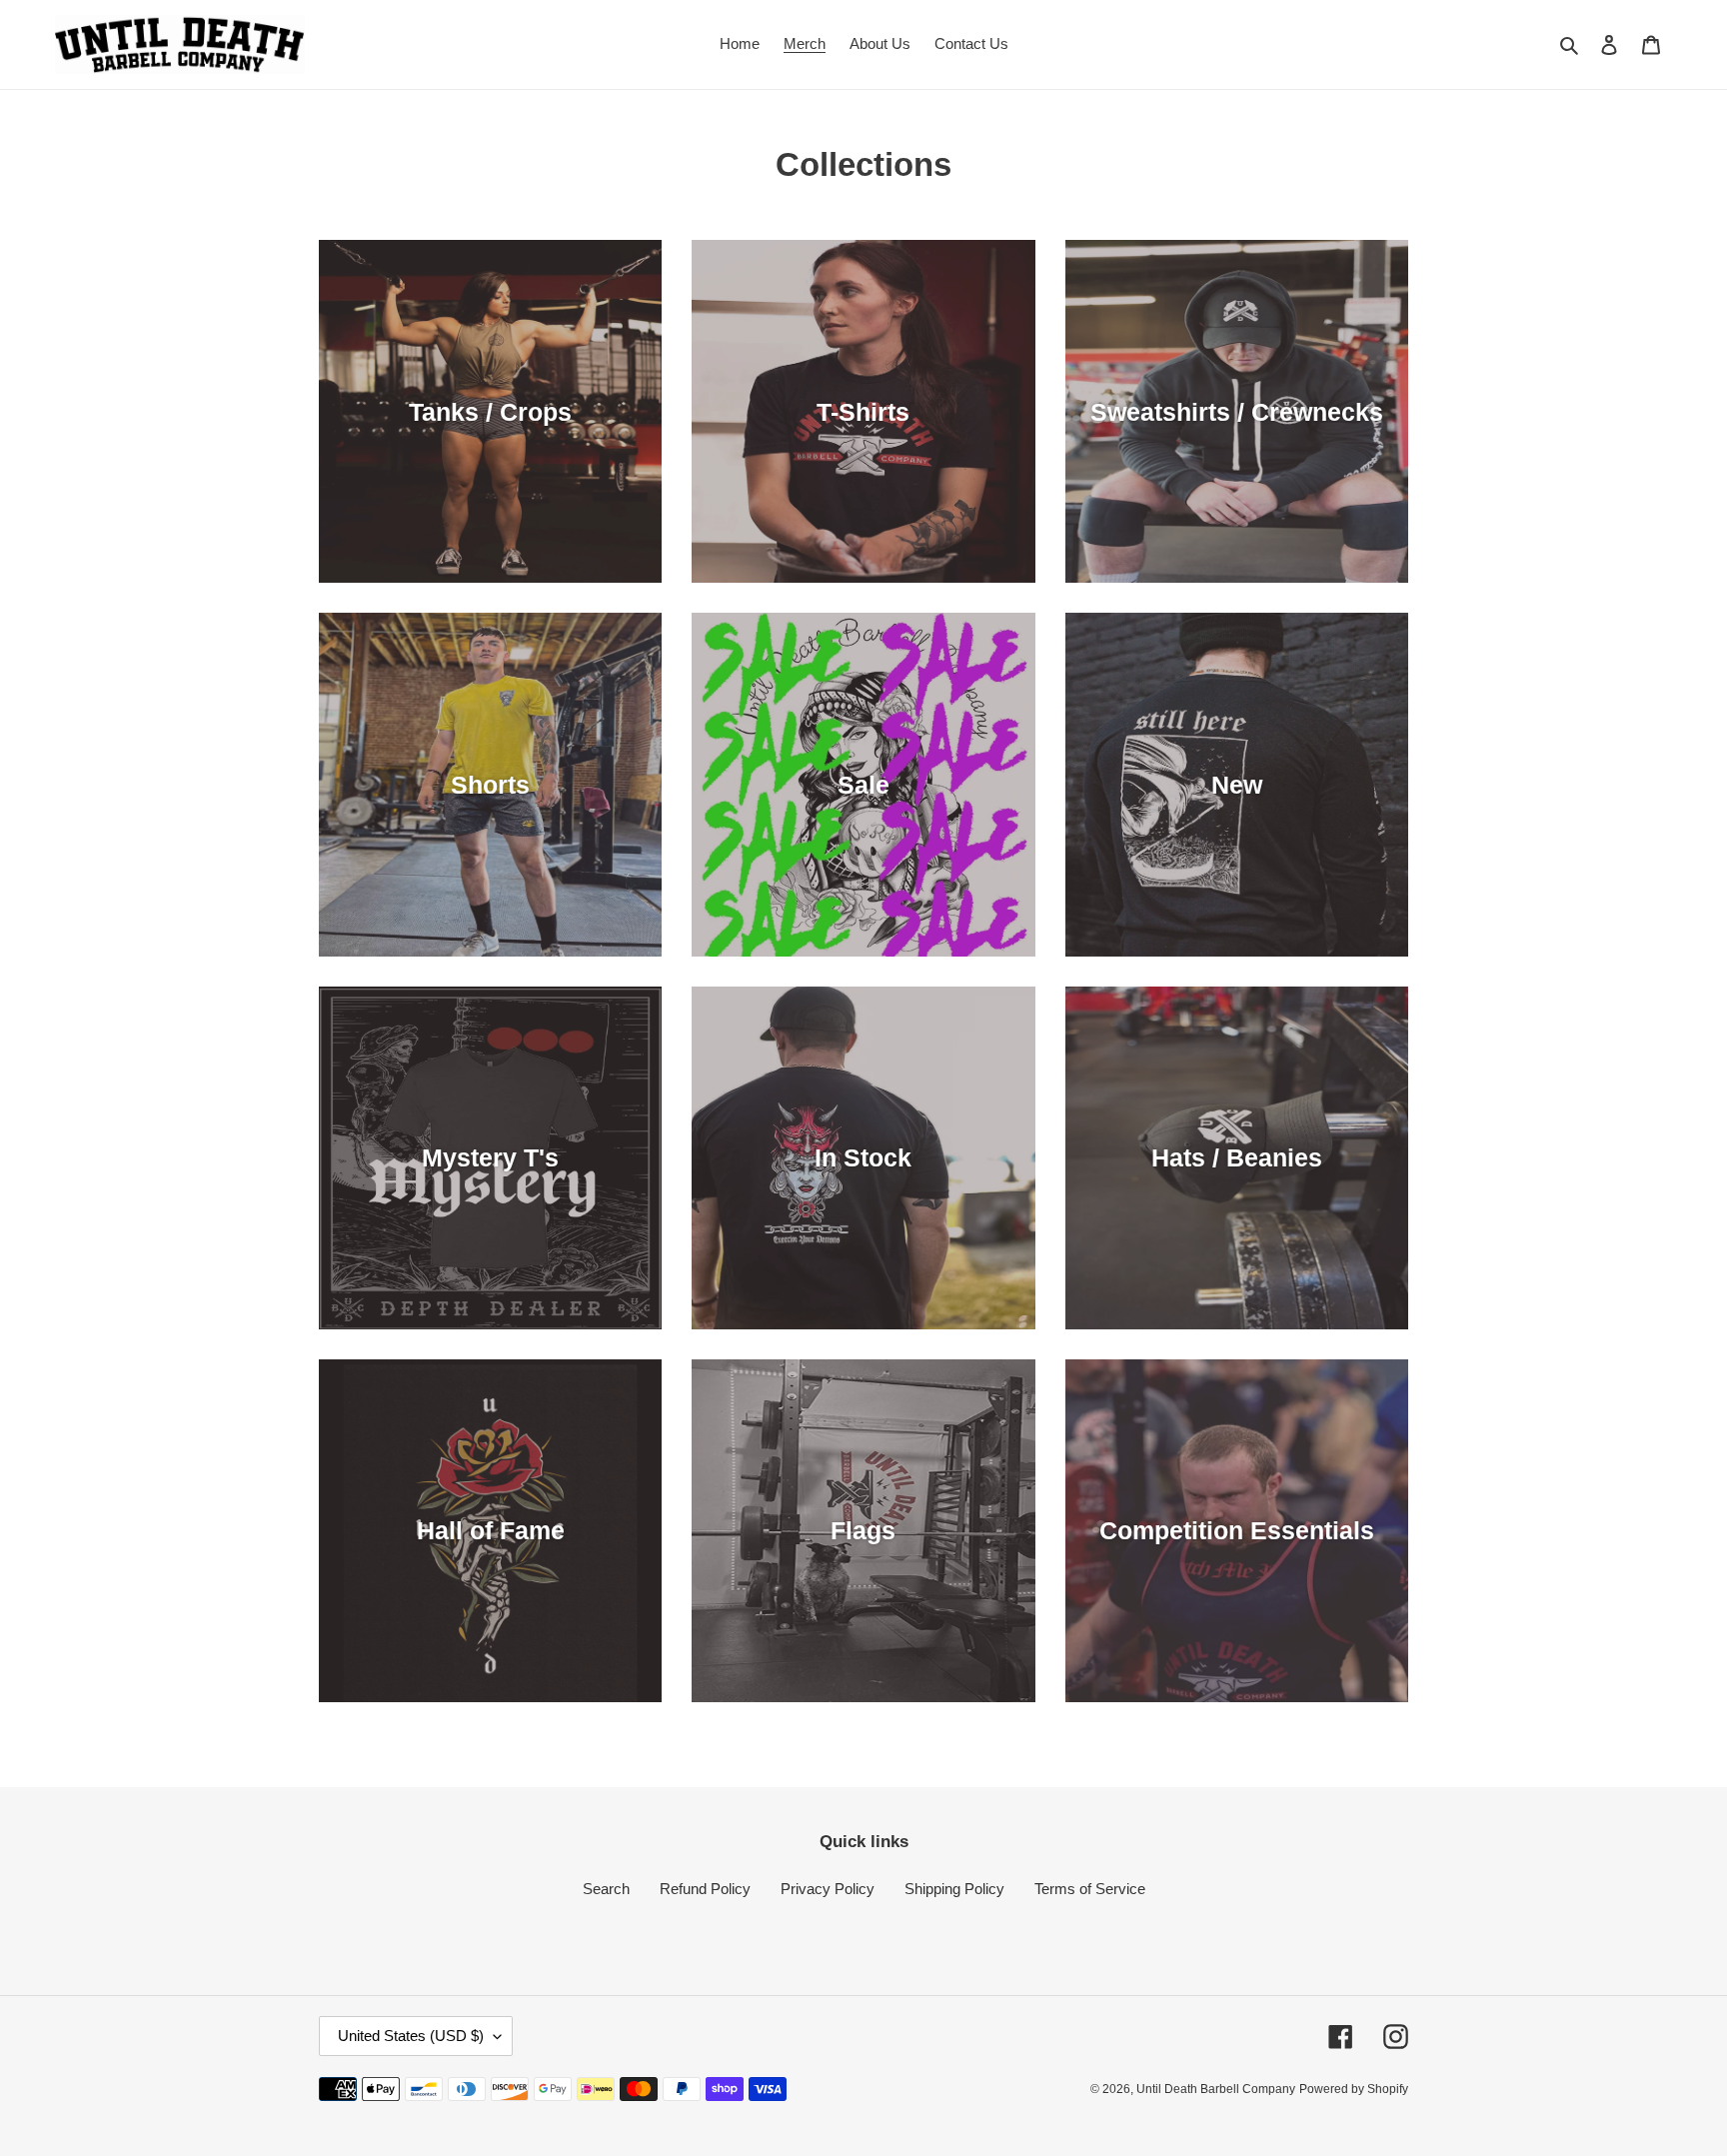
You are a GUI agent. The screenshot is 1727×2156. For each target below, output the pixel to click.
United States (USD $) (411, 2036)
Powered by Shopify (1354, 2089)
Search (606, 1889)
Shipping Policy (954, 1889)
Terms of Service (1090, 1889)
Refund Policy (705, 1889)
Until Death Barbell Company (1216, 2089)
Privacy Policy (828, 1889)
